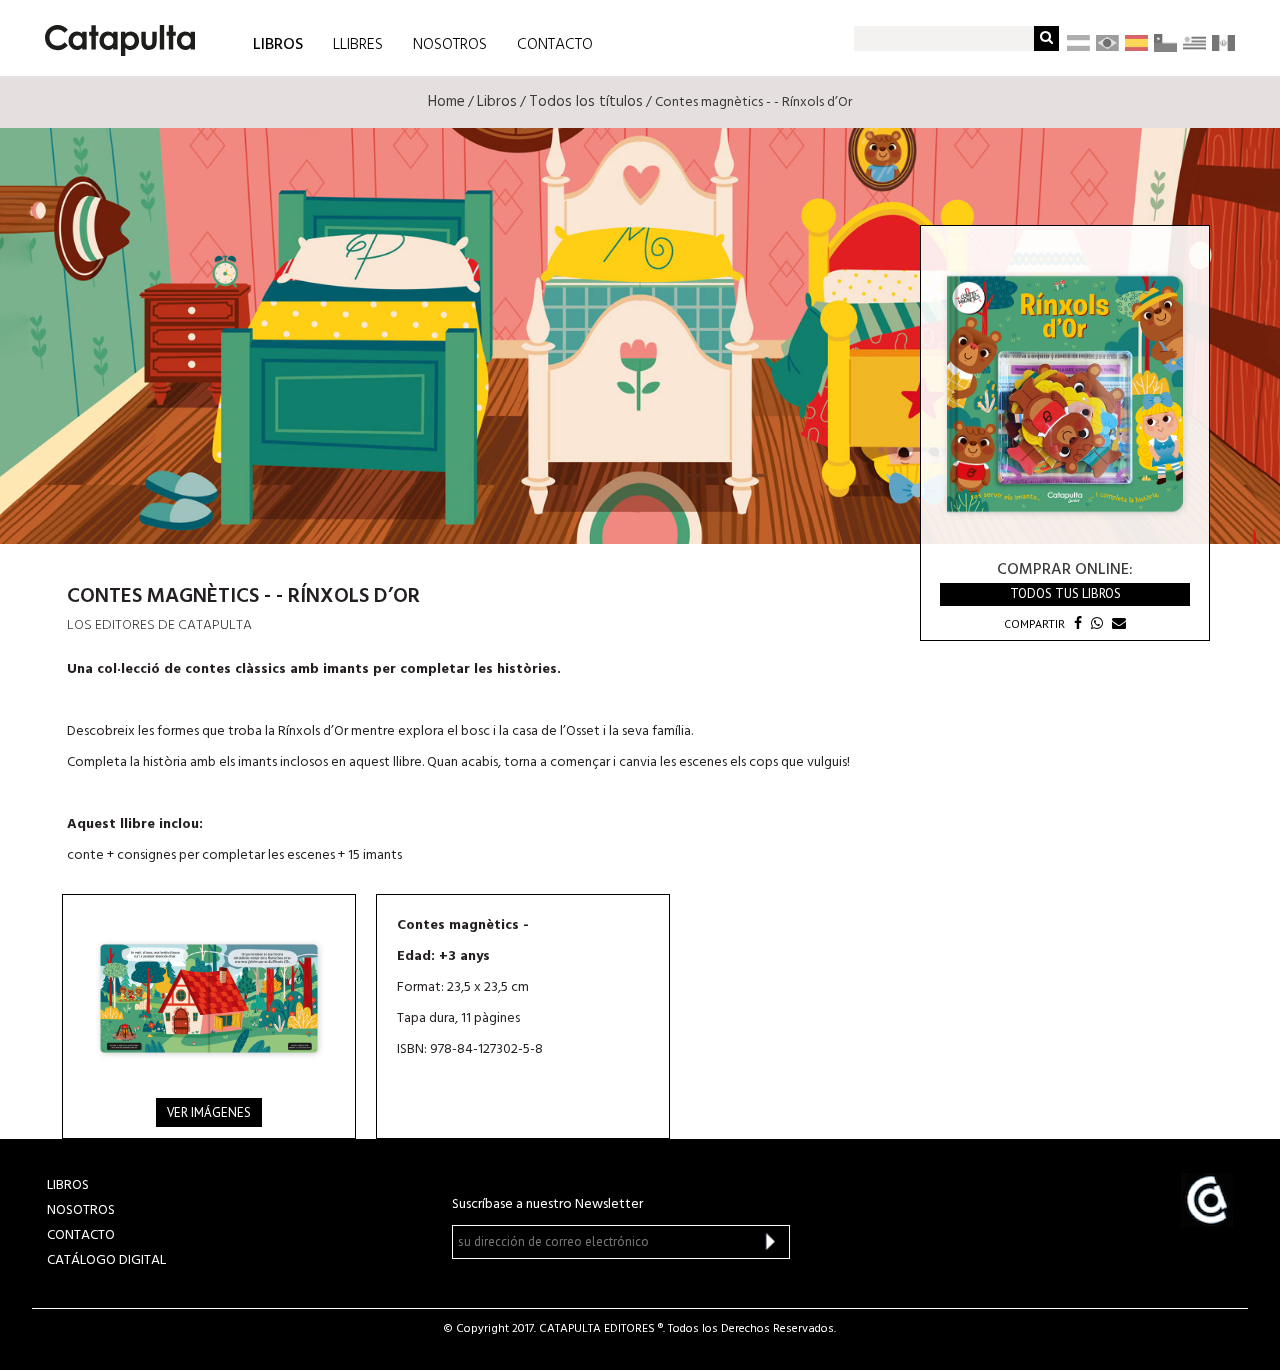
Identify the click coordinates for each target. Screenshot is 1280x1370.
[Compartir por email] (1116, 623)
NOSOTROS (450, 45)
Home (446, 102)
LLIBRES (358, 45)
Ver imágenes (209, 1112)
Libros (497, 102)
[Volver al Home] (113, 33)
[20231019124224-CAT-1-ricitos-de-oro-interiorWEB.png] (209, 998)
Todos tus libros (1065, 593)
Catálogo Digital (106, 1260)
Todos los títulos (586, 102)
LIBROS (278, 43)
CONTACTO (555, 45)
